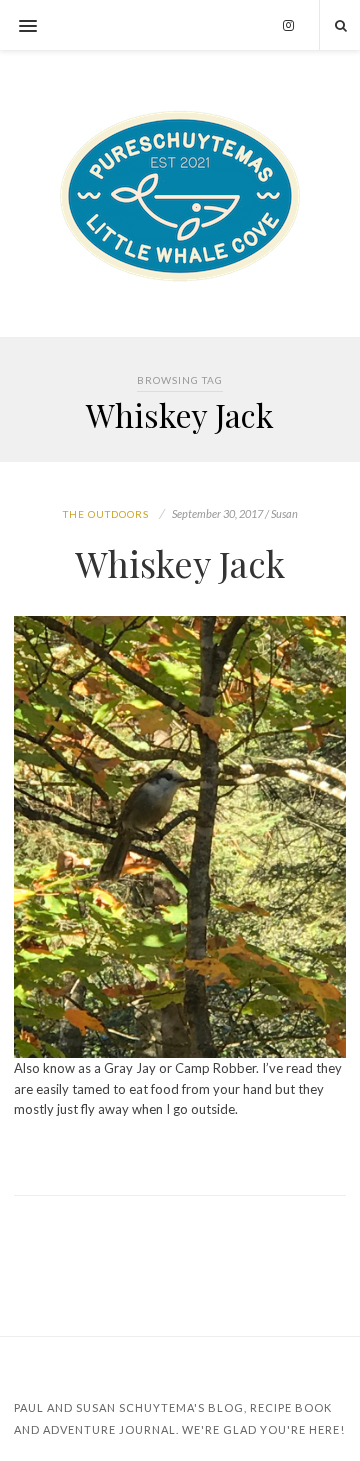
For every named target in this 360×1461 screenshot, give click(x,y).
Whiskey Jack (180, 563)
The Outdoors (106, 514)
